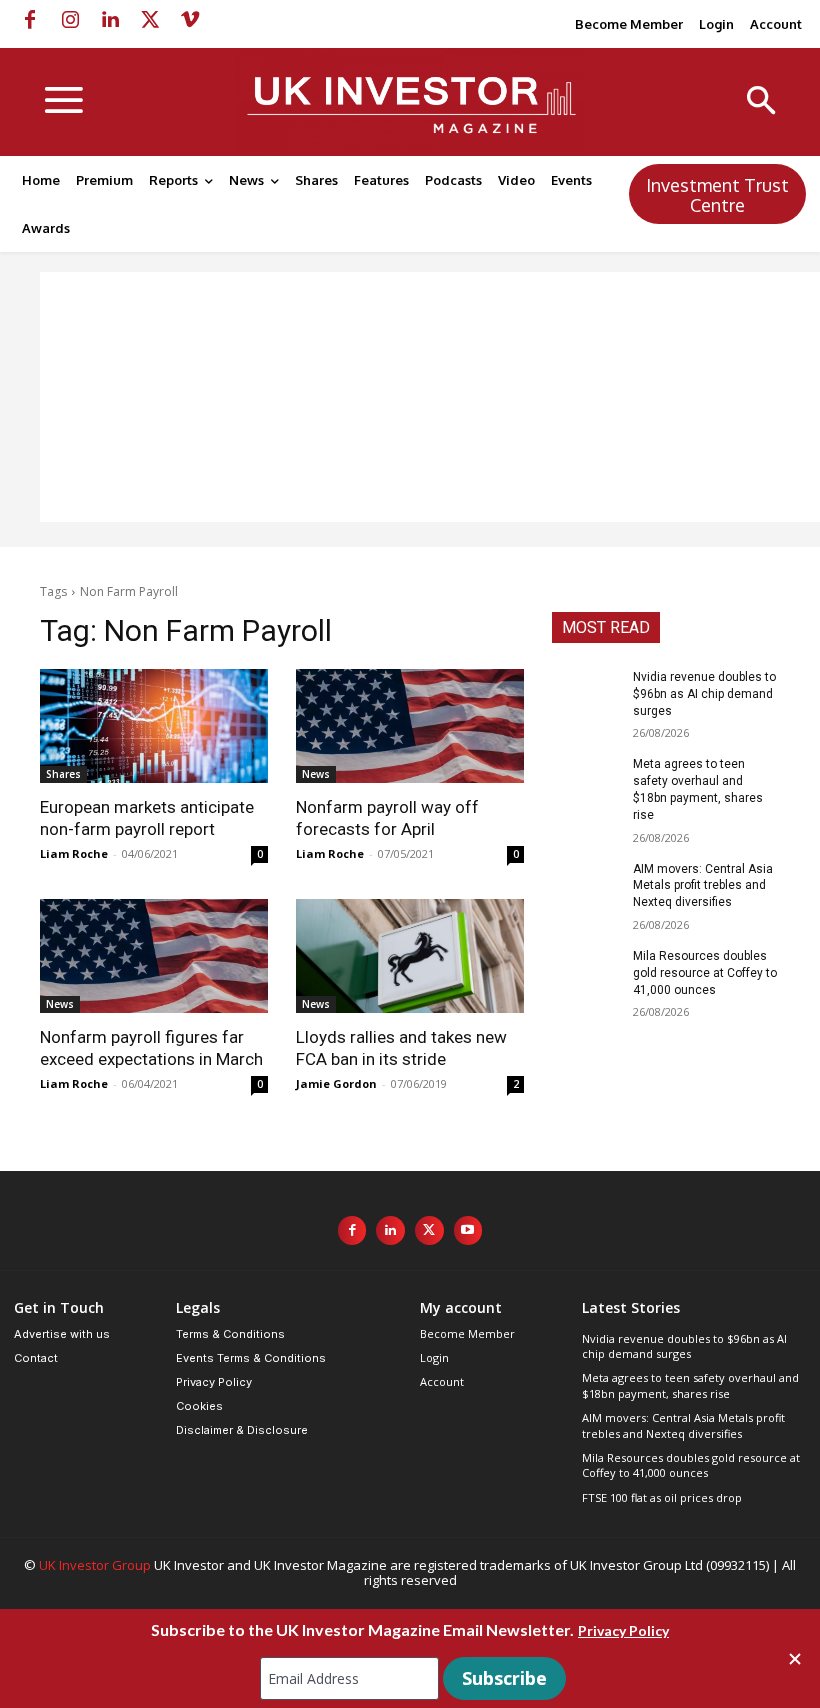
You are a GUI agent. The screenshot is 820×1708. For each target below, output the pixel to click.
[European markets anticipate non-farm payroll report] (154, 726)
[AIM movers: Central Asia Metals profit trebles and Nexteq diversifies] (586, 885)
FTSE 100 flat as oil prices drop (662, 1497)
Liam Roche (74, 853)
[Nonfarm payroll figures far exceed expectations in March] (154, 956)
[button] (761, 102)
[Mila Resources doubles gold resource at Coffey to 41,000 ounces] (586, 972)
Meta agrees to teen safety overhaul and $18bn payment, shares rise (690, 1385)
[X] (150, 20)
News (316, 774)
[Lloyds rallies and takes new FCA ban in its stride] (410, 956)
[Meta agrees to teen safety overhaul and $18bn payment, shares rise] (586, 780)
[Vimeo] (190, 20)
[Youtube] (468, 1230)
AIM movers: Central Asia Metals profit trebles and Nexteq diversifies (703, 886)
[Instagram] (70, 20)
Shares (63, 774)
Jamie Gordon (336, 1083)
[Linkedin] (110, 20)
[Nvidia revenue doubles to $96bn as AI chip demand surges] (586, 693)
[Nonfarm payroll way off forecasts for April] (410, 726)
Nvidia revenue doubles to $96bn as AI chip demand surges (704, 694)
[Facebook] (30, 20)
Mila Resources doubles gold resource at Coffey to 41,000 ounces (705, 973)
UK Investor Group (95, 1565)
